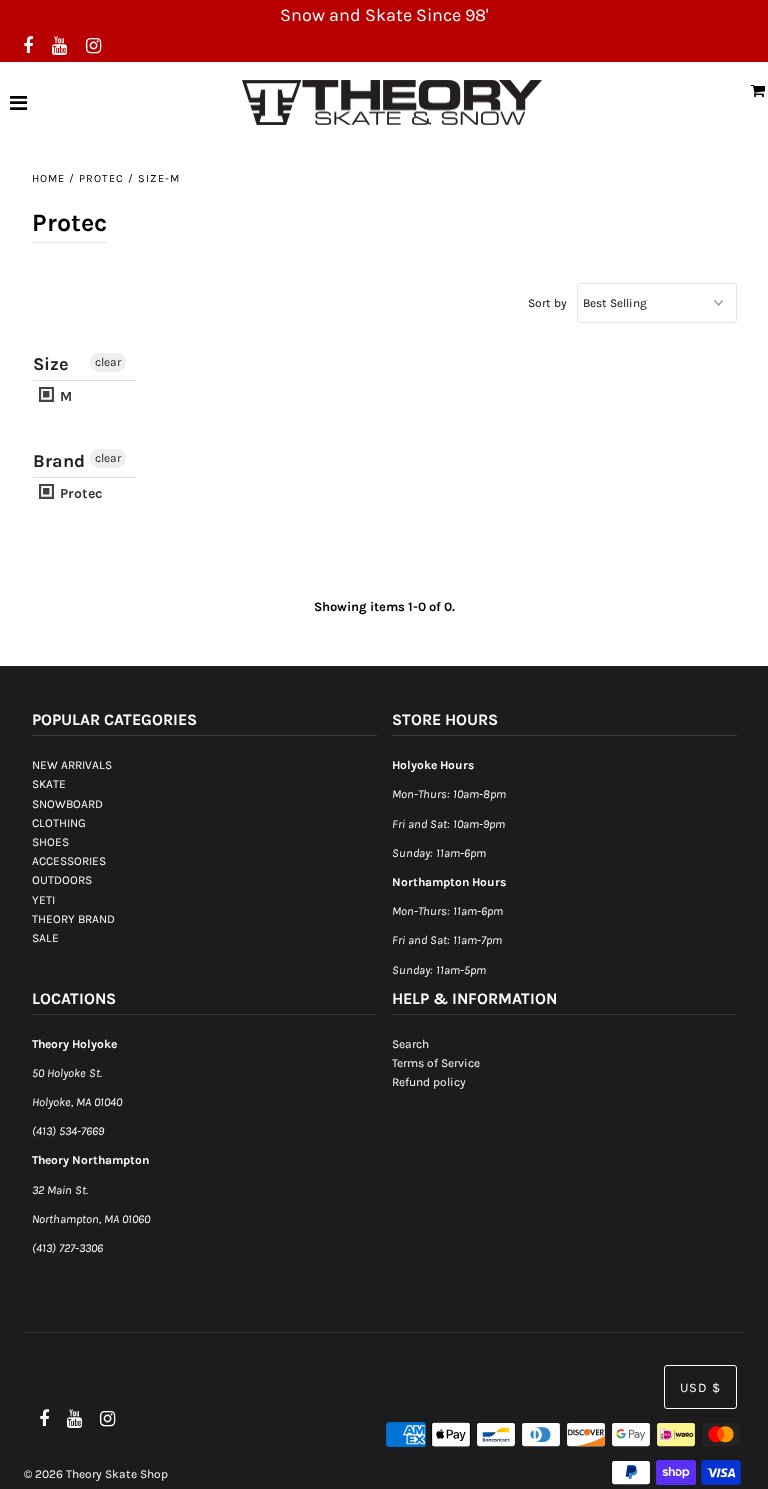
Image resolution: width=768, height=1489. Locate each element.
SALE (45, 938)
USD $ (700, 1387)
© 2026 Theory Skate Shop (96, 1474)
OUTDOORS (62, 880)
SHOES (50, 842)
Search (410, 1044)
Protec (101, 178)
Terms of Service (436, 1063)
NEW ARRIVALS (72, 765)
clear (108, 362)
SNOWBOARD (67, 804)
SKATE (49, 784)
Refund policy (429, 1082)
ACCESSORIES (69, 861)
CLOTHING (59, 823)
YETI (43, 900)
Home (48, 178)
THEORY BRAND (73, 919)
